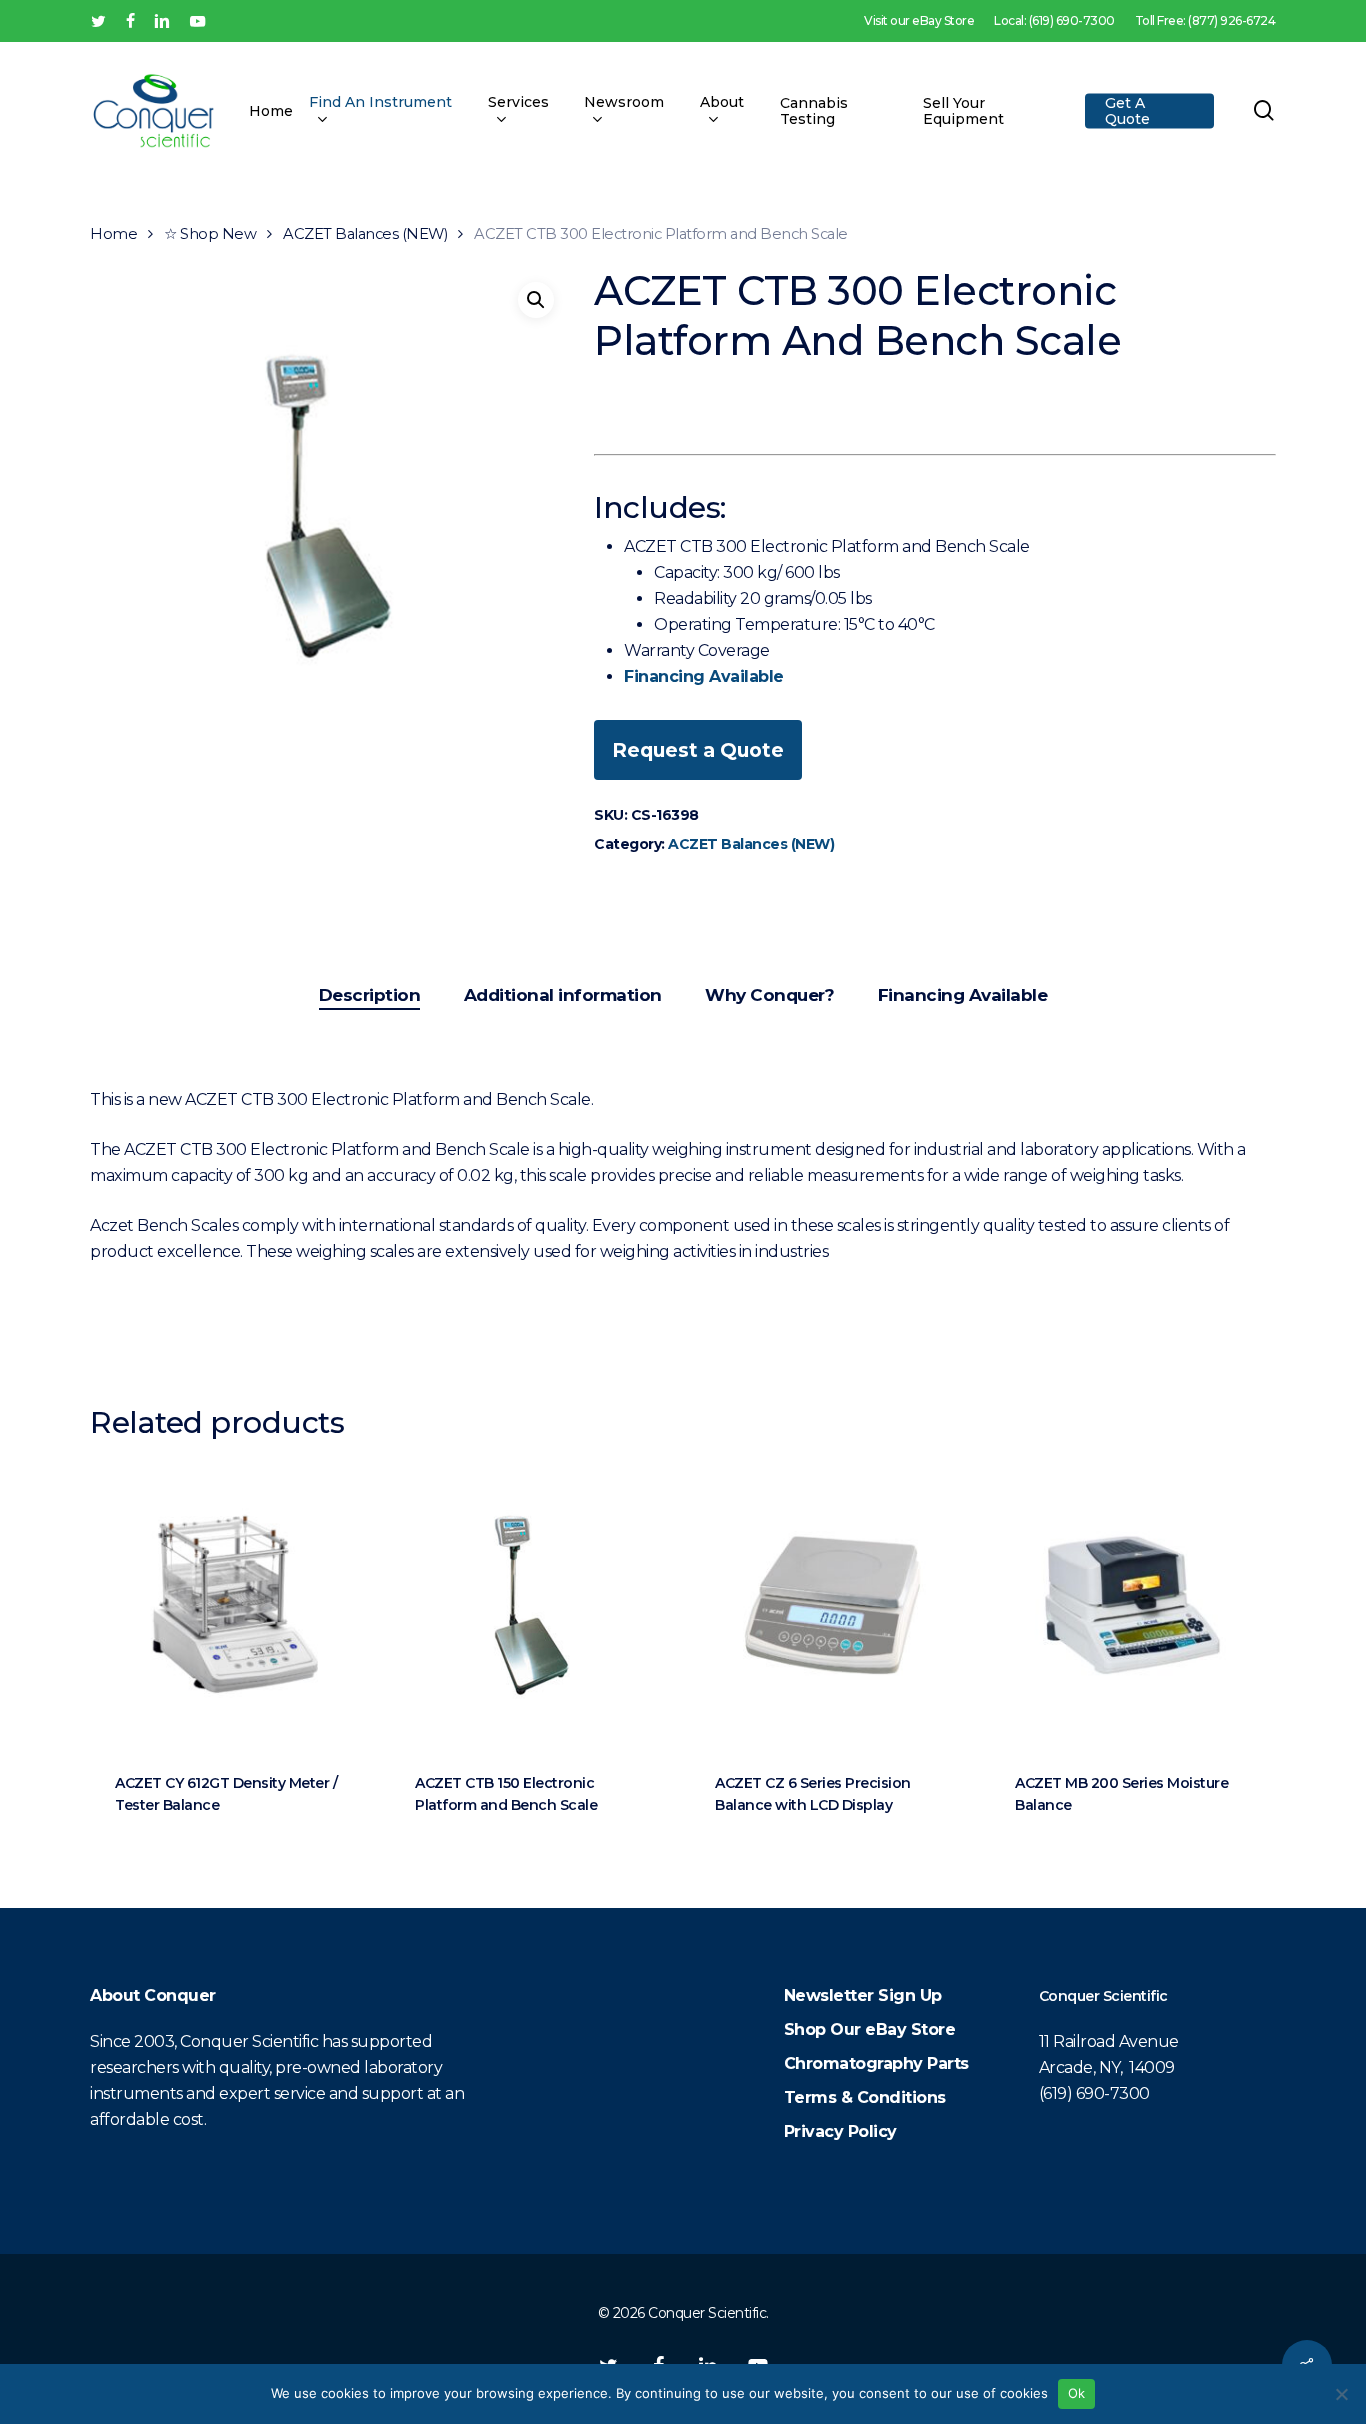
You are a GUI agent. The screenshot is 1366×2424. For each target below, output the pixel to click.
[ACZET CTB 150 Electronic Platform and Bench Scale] (532, 1605)
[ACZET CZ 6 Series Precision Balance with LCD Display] (832, 1605)
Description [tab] (370, 995)
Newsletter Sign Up (863, 1995)
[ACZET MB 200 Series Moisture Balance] (1132, 1605)
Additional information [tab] (563, 995)
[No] (1341, 2394)
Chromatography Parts (876, 2063)
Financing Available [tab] (963, 995)
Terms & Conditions (865, 2097)
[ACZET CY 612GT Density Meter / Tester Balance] (232, 1605)
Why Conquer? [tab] (769, 995)
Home (113, 234)
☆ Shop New (210, 234)
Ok (1077, 2393)
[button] (536, 300)
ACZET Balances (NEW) (365, 234)
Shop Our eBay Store (870, 2029)
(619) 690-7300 (1094, 2093)
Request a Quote (698, 750)
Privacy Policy (840, 2131)
